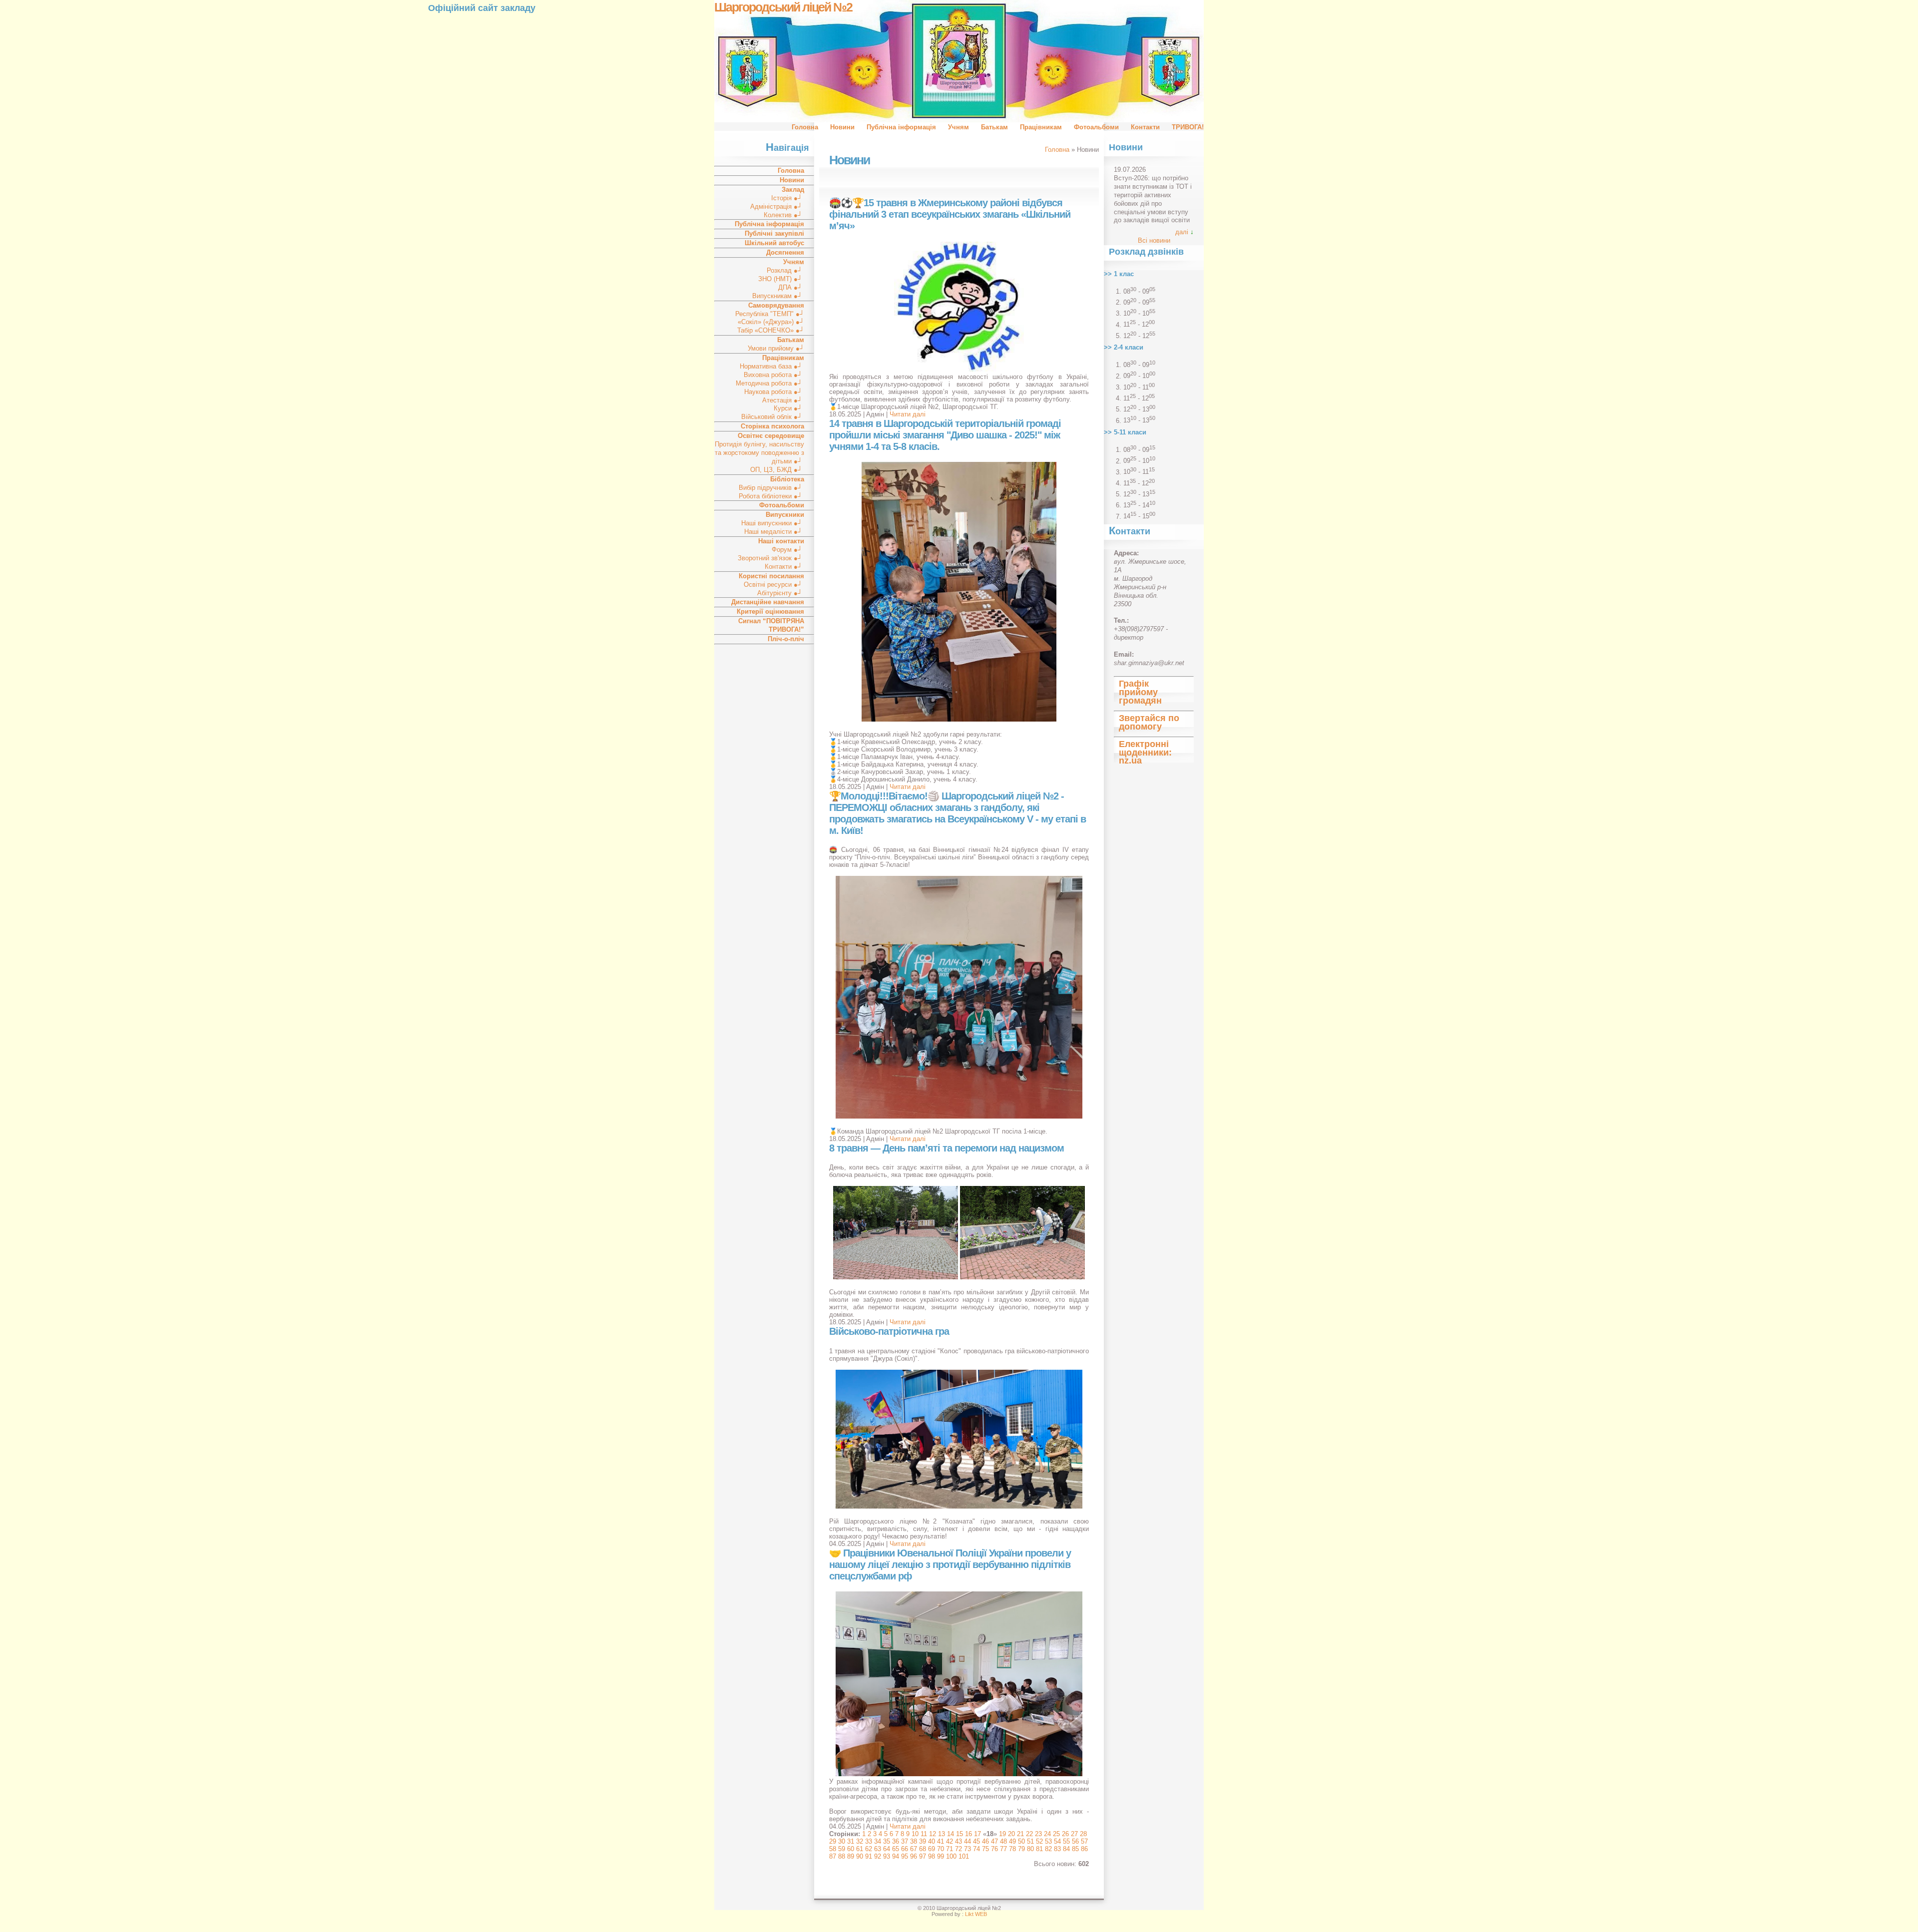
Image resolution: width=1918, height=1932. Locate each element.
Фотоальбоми (1096, 127)
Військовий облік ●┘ (773, 417)
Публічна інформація (901, 127)
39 (923, 1841)
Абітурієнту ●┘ (781, 593)
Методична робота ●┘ (770, 383)
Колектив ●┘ (784, 215)
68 (923, 1849)
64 (887, 1849)
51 (1030, 1841)
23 (1038, 1834)
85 (1075, 1849)
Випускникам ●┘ (778, 296)
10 (915, 1834)
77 (1003, 1849)
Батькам (994, 127)
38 (914, 1841)
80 (1030, 1849)
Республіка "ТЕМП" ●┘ (770, 314)
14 (951, 1834)
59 (842, 1849)
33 (869, 1841)
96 (914, 1856)
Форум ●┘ (788, 550)
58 (833, 1849)
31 (851, 1841)
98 (932, 1856)
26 (1065, 1834)
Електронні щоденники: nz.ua (1145, 753)
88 (842, 1856)
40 (932, 1841)
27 (1074, 1834)
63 (878, 1849)
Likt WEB (976, 1914)
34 (878, 1841)
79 (1021, 1849)
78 (1012, 1849)
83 (1057, 1849)
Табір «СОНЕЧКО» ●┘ (771, 330)
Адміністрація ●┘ (777, 206)
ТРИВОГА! (1188, 127)
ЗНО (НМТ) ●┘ (781, 279)
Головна (805, 127)
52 (1039, 1841)
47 (994, 1841)
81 (1039, 1849)
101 (964, 1856)
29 (833, 1841)
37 (905, 1841)
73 (967, 1849)
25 (1056, 1834)
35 (887, 1841)
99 (941, 1856)
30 (842, 1841)
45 (976, 1841)
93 (887, 1856)
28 (1083, 1834)
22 (1029, 1834)
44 (967, 1841)
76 (994, 1849)
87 (833, 1856)
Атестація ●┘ (783, 400)
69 (932, 1849)
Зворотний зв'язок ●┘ (771, 558)
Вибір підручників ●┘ (771, 488)
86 (1084, 1849)
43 (959, 1841)
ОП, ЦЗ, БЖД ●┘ (777, 470)
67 (914, 1849)
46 (985, 1841)
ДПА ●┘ (791, 287)
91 (869, 1856)
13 (942, 1834)
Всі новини (1154, 240)
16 (968, 1834)
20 (1011, 1834)
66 (905, 1849)
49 (1012, 1841)
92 (878, 1856)
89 (851, 1856)
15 (959, 1834)
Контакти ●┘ (784, 567)
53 (1048, 1841)
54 (1057, 1841)
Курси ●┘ (789, 408)
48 (1003, 1841)
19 (1002, 1834)
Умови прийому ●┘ (776, 348)
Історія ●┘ (788, 198)
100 (951, 1856)
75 (985, 1849)
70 (941, 1849)
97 (923, 1856)
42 (950, 1841)
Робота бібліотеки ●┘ (771, 496)
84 (1066, 1849)
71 (950, 1849)
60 (851, 1849)
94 (896, 1856)
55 (1066, 1841)
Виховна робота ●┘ (774, 375)
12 (933, 1834)
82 (1048, 1849)
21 (1020, 1834)
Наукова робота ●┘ (774, 392)
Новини (842, 127)
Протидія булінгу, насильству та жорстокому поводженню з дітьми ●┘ (759, 453)
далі (1182, 232)
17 (977, 1834)
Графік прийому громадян (1140, 692)
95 (905, 1856)
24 (1047, 1834)
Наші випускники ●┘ (773, 523)
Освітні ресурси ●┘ (774, 584)
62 (869, 1849)
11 (924, 1834)
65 (896, 1849)
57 (1084, 1841)
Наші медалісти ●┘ (774, 532)
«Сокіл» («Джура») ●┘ (771, 322)
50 (1021, 1841)
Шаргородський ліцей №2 (783, 7)
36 (896, 1841)
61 (860, 1849)
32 (860, 1841)
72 (959, 1849)
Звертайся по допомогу (1149, 722)
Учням (959, 127)
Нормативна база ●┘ (772, 366)
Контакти (1145, 127)
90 (860, 1856)
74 (976, 1849)
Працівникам (1041, 127)
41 (941, 1841)
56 (1075, 1841)
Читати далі (908, 414)
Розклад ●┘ (785, 270)
